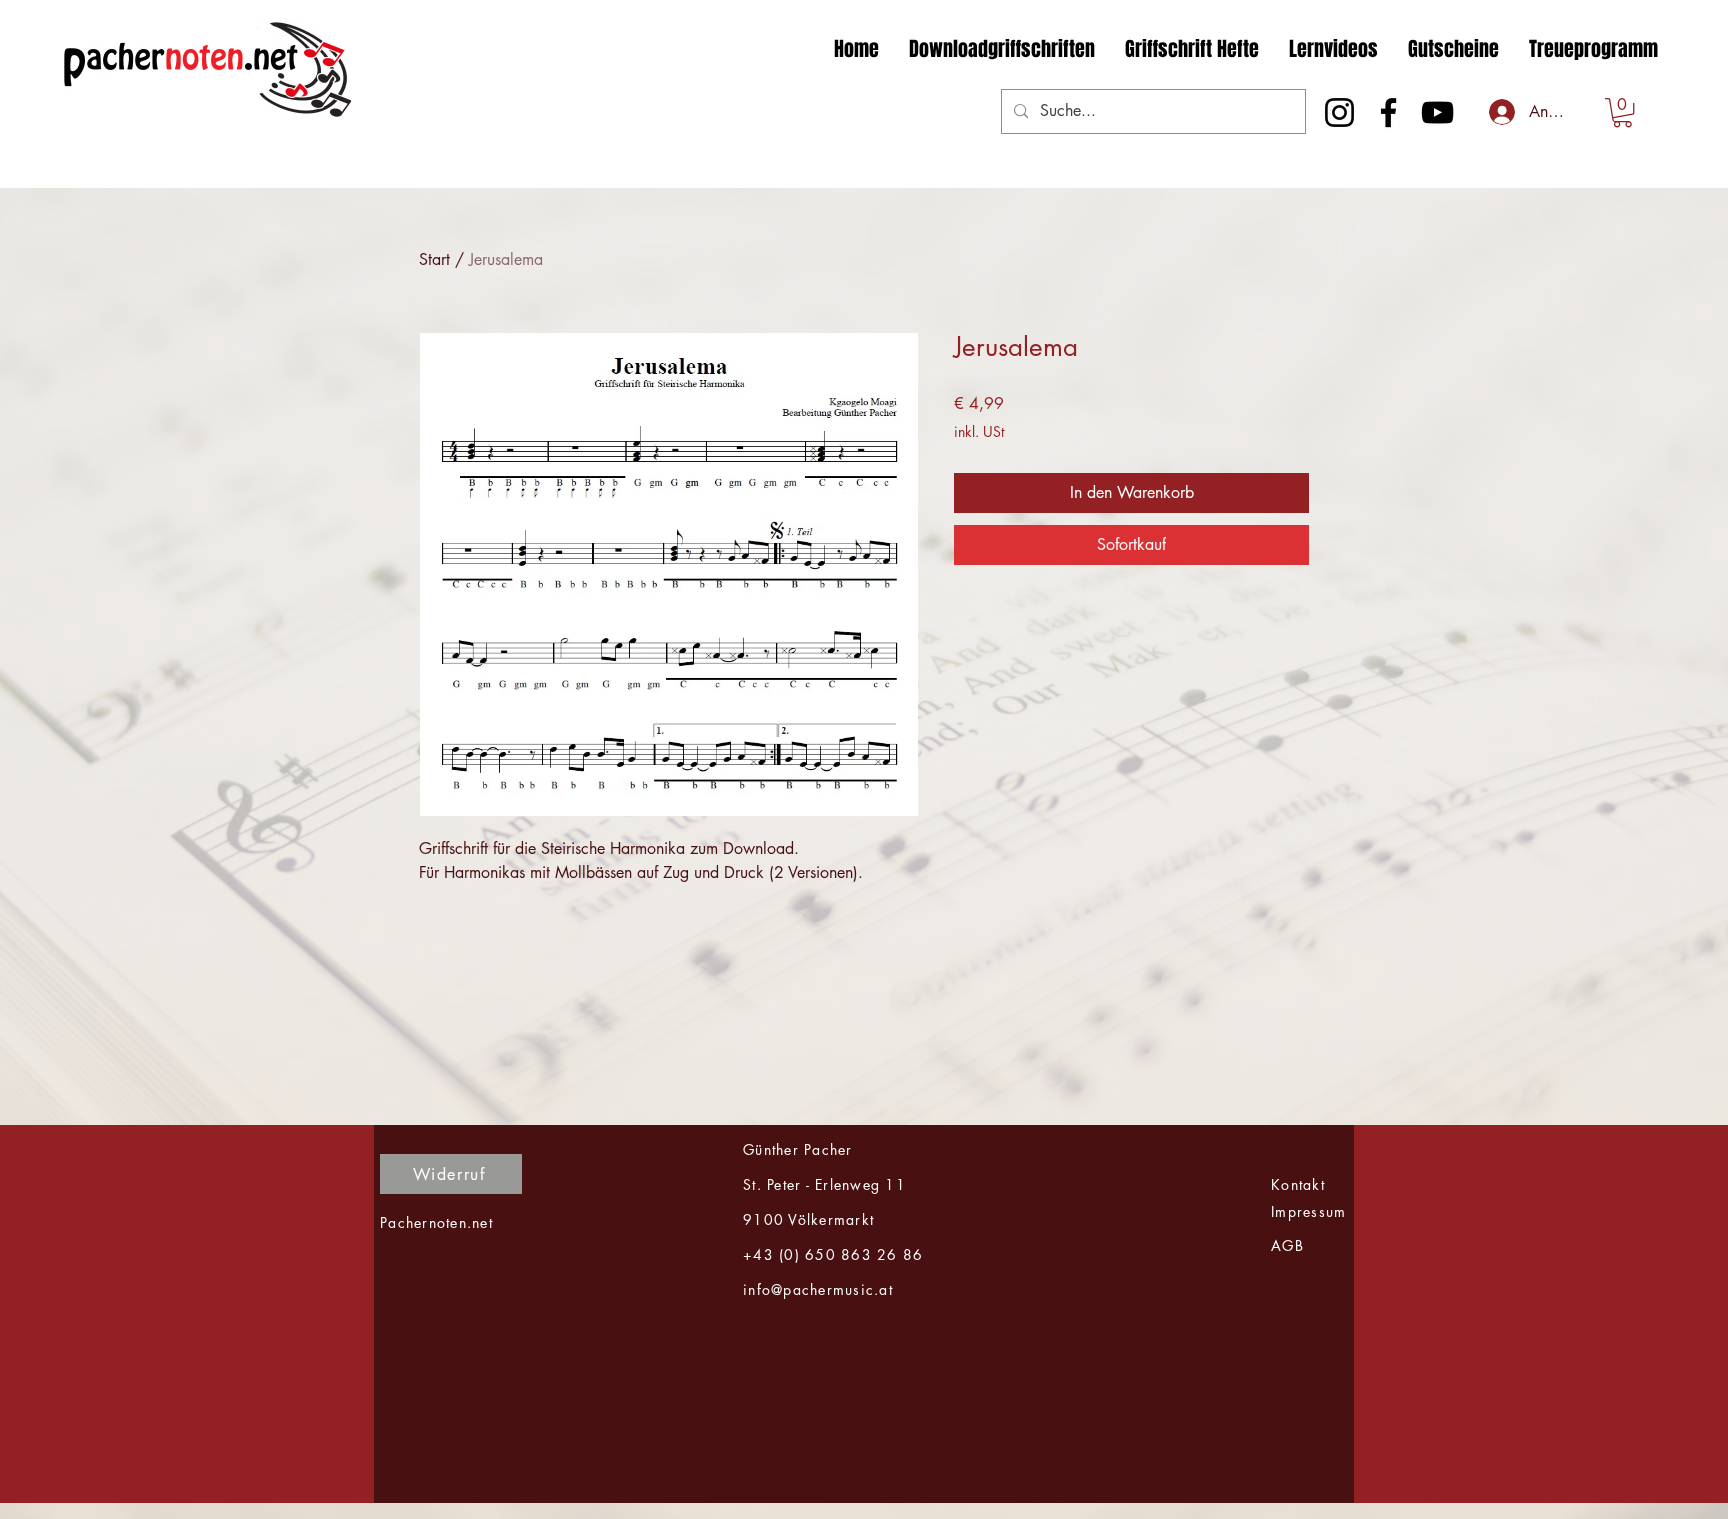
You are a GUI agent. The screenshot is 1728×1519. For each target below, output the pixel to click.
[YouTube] (1437, 112)
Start (434, 259)
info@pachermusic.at (818, 1289)
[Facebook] (1388, 112)
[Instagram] (1339, 112)
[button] (1622, 112)
